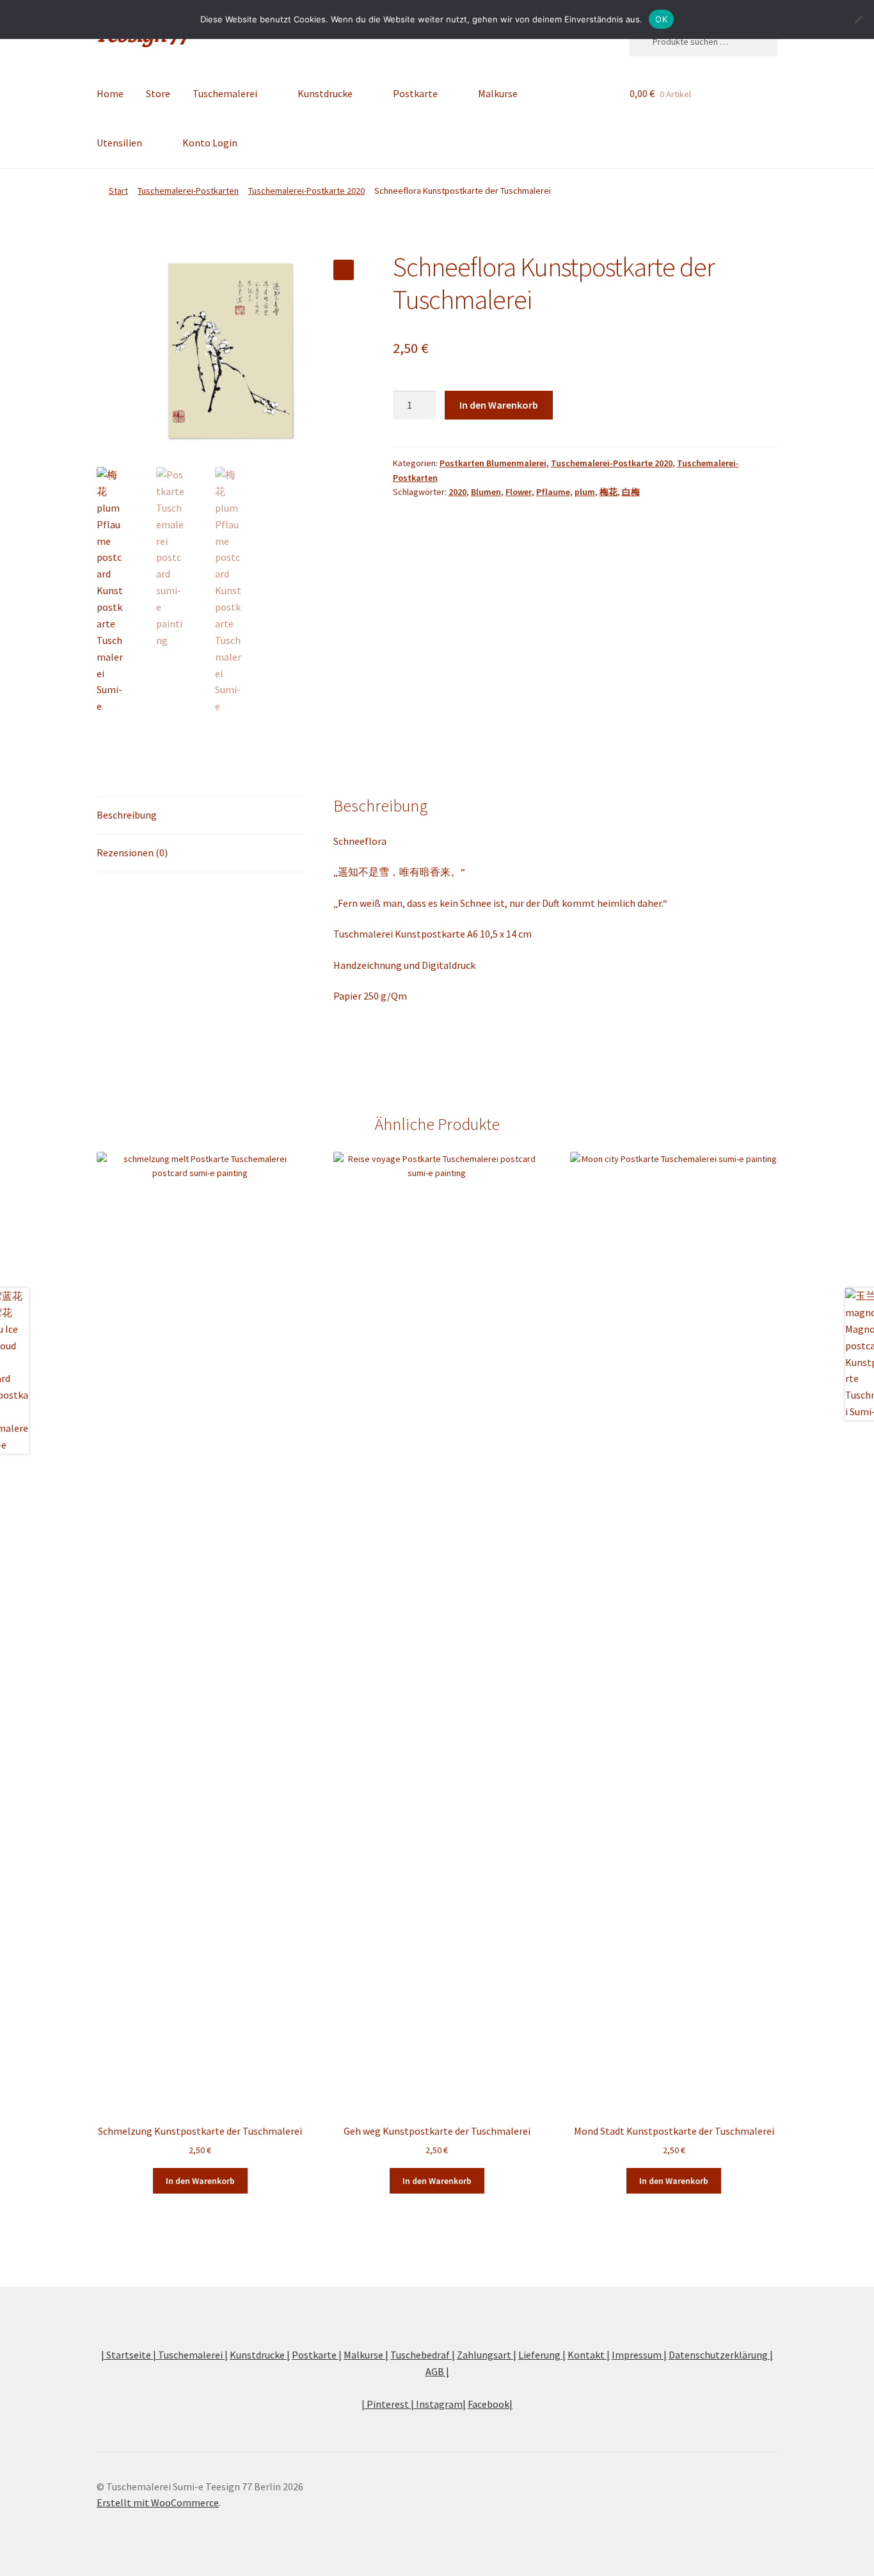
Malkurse (498, 93)
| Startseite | (130, 2355)
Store (158, 93)
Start (118, 191)
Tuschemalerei (225, 93)
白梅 (631, 492)
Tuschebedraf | (423, 2355)
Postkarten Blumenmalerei (493, 463)
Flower (519, 492)
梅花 (608, 492)
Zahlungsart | (487, 2355)
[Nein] (858, 19)
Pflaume (553, 492)
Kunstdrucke (325, 93)
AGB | (437, 2371)
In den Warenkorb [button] (200, 2181)
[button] (344, 270)
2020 (457, 492)
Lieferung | (542, 2355)
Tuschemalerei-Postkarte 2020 (306, 191)
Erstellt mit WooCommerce (158, 2502)
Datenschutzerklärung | (721, 2355)
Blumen (486, 492)
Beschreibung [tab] (127, 815)
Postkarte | (317, 2355)
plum (585, 492)
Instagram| (441, 2404)
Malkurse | (366, 2355)
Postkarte (415, 93)
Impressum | (639, 2355)
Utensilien (119, 143)
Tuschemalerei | (193, 2355)
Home (110, 93)
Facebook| (490, 2404)
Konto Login (210, 143)
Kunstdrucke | (260, 2355)
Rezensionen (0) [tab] (132, 852)
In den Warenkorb (499, 405)
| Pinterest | (389, 2404)
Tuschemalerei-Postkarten (188, 191)
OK (661, 19)
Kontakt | (589, 2355)
